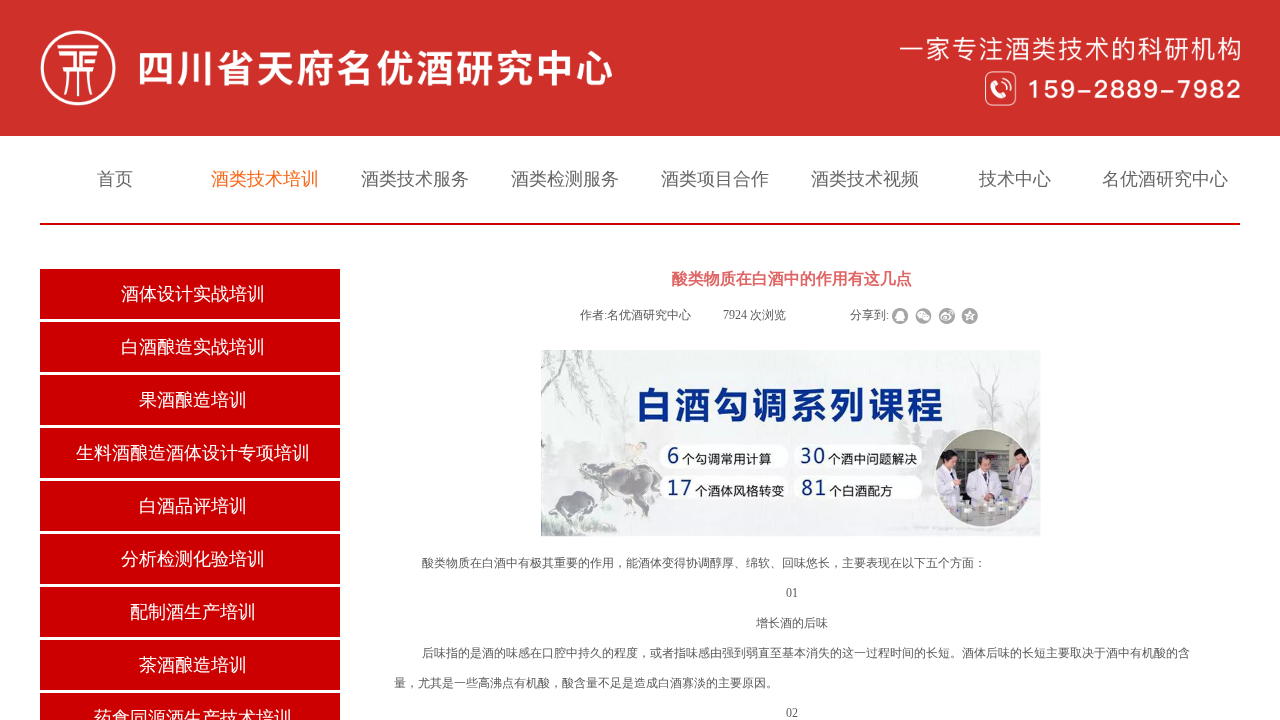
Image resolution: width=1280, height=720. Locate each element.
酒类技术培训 (265, 179)
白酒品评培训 (193, 506)
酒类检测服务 (565, 179)
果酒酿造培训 (193, 400)
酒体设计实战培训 (193, 294)
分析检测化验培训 (193, 559)
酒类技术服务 (415, 179)
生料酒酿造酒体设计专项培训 (193, 453)
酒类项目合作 (715, 179)
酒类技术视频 (865, 179)
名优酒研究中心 (1165, 179)
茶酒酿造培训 (193, 665)
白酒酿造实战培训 (193, 347)
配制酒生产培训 (193, 612)
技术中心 (1015, 179)
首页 (115, 179)
